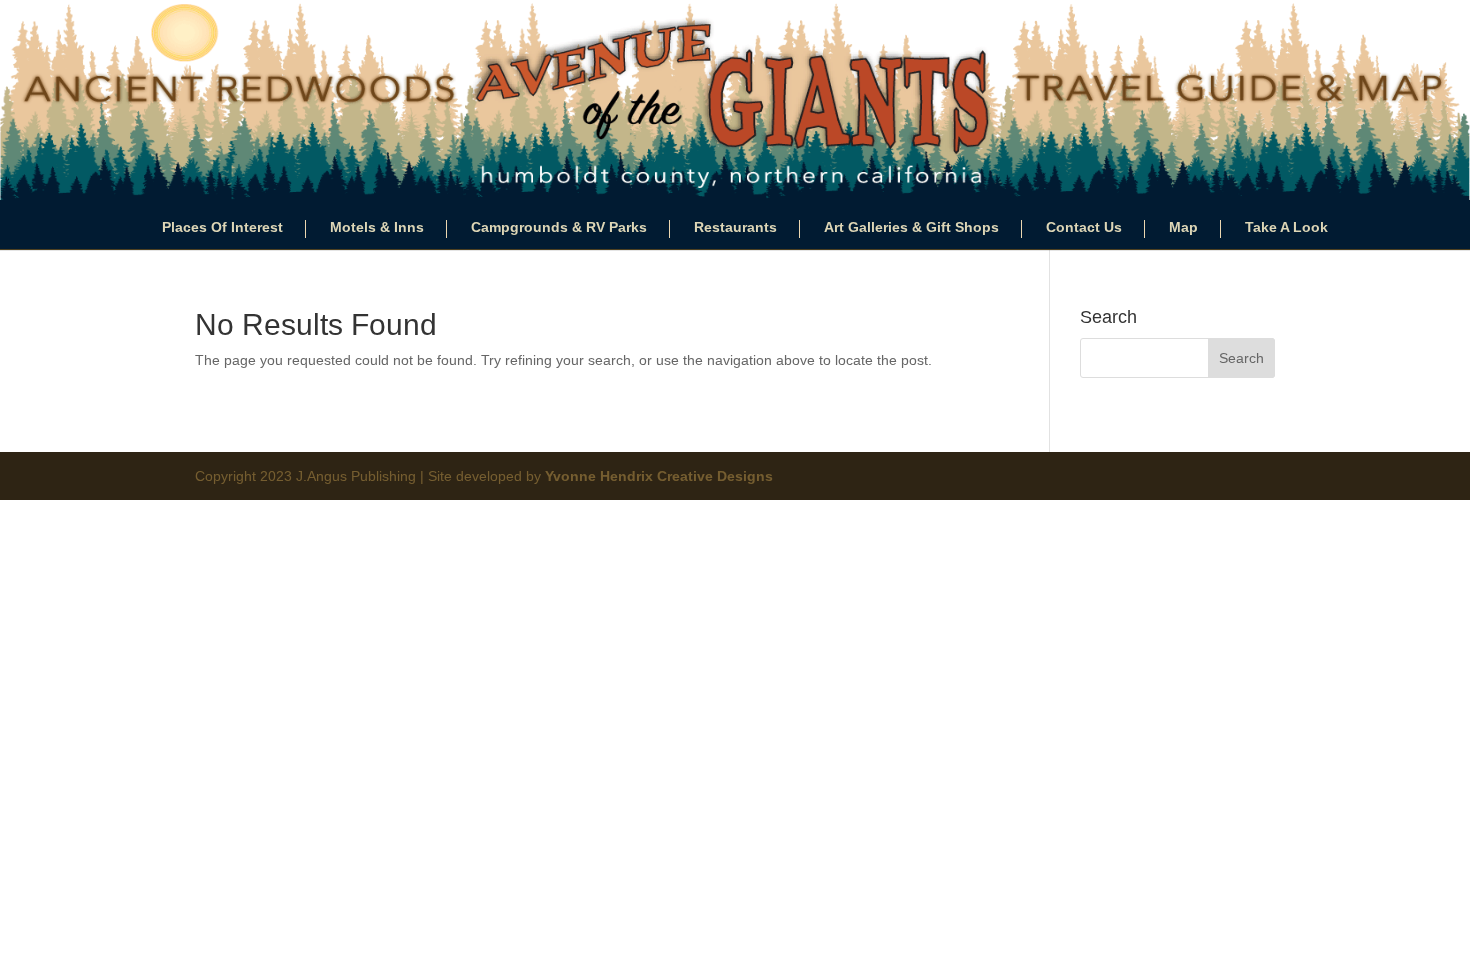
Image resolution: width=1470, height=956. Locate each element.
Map (1183, 227)
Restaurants (735, 227)
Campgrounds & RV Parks (559, 227)
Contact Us (1084, 227)
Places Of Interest (222, 227)
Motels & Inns (377, 227)
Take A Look (1286, 227)
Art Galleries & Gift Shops (911, 227)
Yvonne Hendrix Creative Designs (659, 476)
